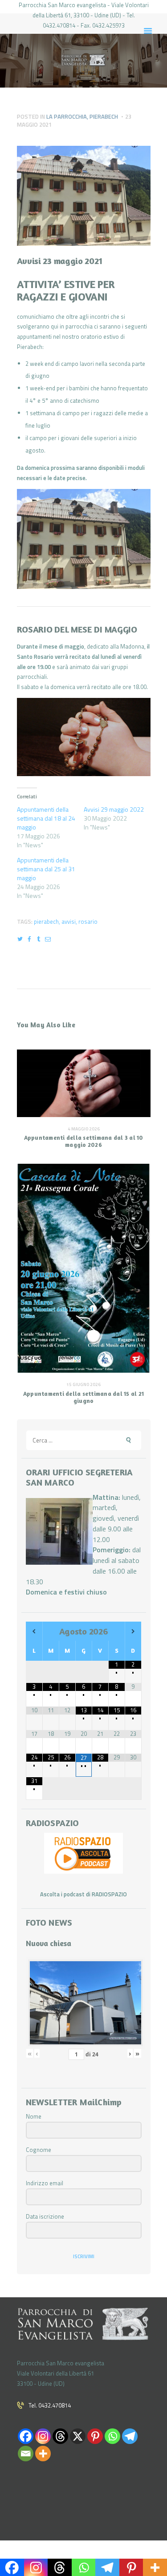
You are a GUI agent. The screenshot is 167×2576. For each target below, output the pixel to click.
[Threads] (60, 2436)
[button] (84, 539)
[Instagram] (43, 2436)
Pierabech (104, 116)
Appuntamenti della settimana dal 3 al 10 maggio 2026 (84, 1141)
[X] (78, 2436)
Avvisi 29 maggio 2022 (114, 809)
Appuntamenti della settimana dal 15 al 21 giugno (83, 1397)
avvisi (69, 921)
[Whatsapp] (112, 2436)
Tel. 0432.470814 (50, 2405)
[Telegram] (130, 2436)
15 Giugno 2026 (83, 1384)
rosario (88, 921)
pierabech (46, 921)
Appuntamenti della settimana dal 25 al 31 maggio (46, 869)
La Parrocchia (67, 116)
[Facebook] (26, 2436)
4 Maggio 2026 (84, 1129)
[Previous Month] (34, 1632)
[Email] (26, 2454)
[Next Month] (133, 1632)
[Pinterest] (95, 2436)
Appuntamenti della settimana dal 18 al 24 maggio (46, 818)
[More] (43, 2454)
